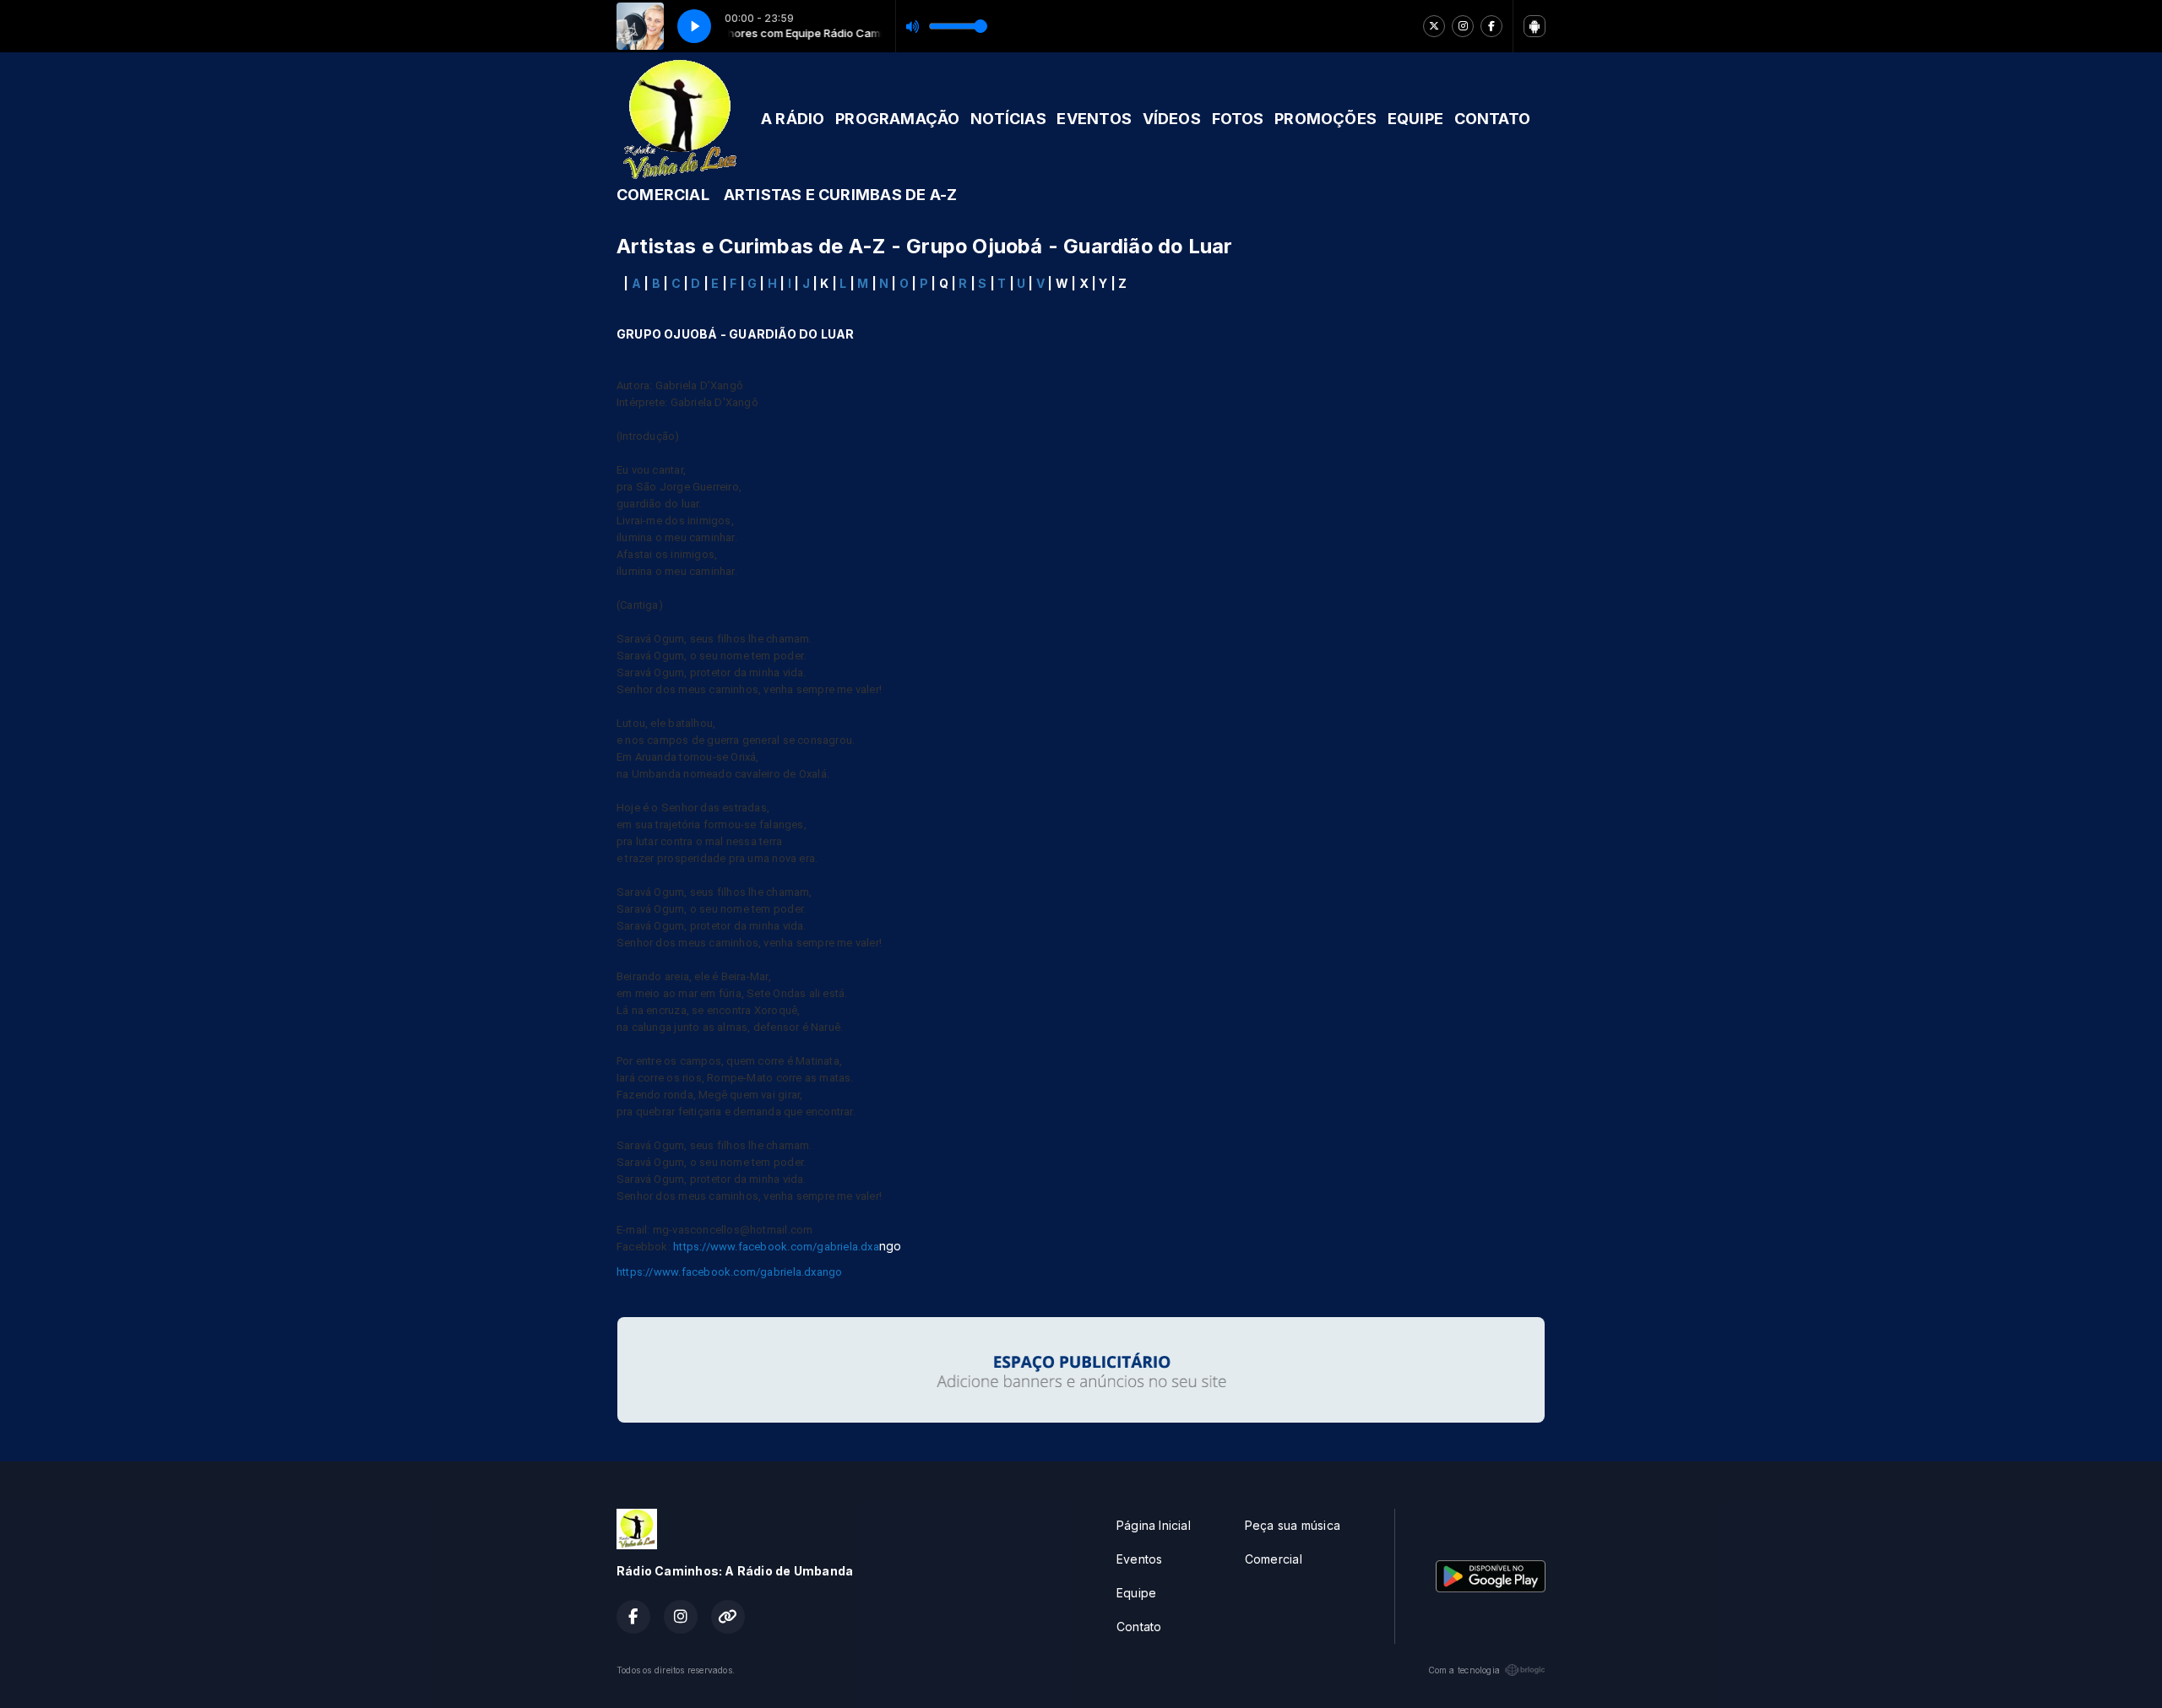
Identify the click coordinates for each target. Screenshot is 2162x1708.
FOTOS (1238, 119)
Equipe (1136, 1593)
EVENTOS (1094, 119)
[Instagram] (1463, 26)
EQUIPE (1415, 119)
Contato (1139, 1627)
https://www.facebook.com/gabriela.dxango (729, 1272)
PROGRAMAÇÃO (897, 119)
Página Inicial (1154, 1525)
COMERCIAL (663, 195)
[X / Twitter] (1434, 26)
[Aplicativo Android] (1535, 26)
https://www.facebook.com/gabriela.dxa (776, 1247)
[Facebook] (1491, 26)
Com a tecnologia (1464, 1670)
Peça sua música (1293, 1525)
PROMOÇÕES (1325, 119)
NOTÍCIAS (1008, 119)
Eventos (1139, 1559)
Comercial (1274, 1559)
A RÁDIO (793, 119)
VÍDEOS (1172, 119)
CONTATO (1492, 119)
